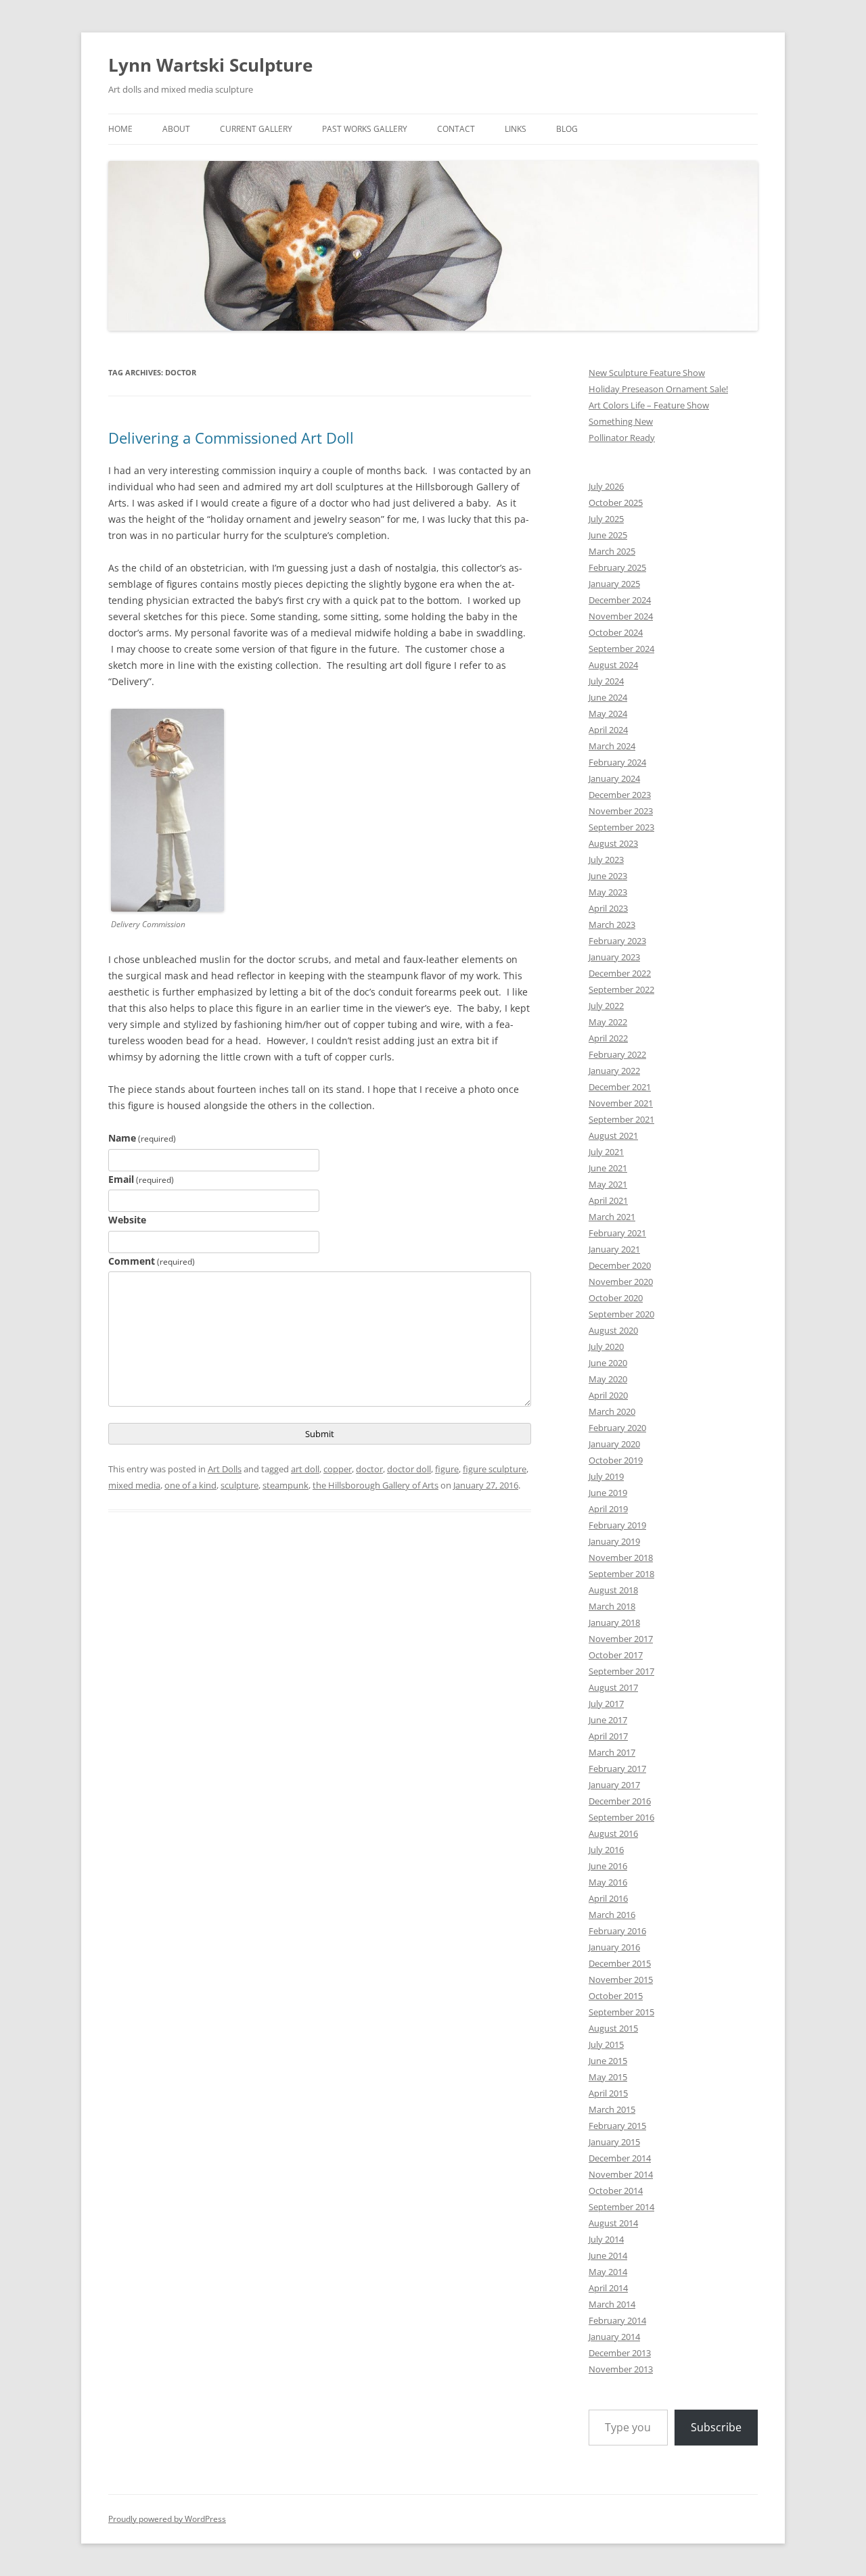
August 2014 (613, 2223)
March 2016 (612, 1915)
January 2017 (614, 1785)
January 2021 (614, 1249)
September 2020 (621, 1314)
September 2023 (621, 827)
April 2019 (608, 1509)
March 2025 (612, 551)
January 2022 (614, 1071)
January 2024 (614, 778)
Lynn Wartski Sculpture (210, 65)
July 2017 (606, 1704)
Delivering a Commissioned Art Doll (231, 438)
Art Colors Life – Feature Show (649, 405)
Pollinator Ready (622, 438)
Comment (152, 1261)
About (176, 129)
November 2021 (621, 1103)
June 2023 (608, 876)
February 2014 (617, 2320)
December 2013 (620, 2353)
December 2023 (620, 795)
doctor (369, 1469)
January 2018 (614, 1622)
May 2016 (608, 1882)
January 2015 (614, 2142)
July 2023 (606, 860)
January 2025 (614, 584)
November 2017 (621, 1639)
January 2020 (614, 1444)
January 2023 (614, 957)
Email (141, 1179)
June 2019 (608, 1493)
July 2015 (606, 2044)
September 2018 (621, 1574)
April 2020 (608, 1395)
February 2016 (617, 1931)
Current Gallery (256, 129)
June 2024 (608, 697)
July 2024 (606, 681)
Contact (456, 129)
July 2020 (606, 1346)
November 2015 (621, 1980)
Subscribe (716, 2427)
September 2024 (621, 649)
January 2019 (614, 1541)
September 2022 (621, 989)
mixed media (134, 1485)
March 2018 (612, 1606)
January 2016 (614, 1947)
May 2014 (608, 2272)
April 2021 (608, 1200)
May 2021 (608, 1184)
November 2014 (621, 2174)
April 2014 (608, 2288)
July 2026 (606, 486)
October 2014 (616, 2191)
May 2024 (608, 713)
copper (338, 1469)
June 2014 (608, 2255)
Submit (320, 1434)
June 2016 (608, 1866)
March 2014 (612, 2304)
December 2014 (620, 2158)
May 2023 (608, 892)
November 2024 (621, 616)
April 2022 (608, 1038)
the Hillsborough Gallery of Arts (375, 1485)
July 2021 (606, 1152)
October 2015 (616, 1996)
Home (120, 129)
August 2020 (613, 1330)
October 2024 (616, 632)
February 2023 (617, 941)
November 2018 (621, 1558)
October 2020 (616, 1298)
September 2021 (621, 1119)
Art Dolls (225, 1469)
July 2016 (606, 1850)
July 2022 (606, 1006)
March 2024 (612, 746)
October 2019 (616, 1460)
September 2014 (621, 2207)
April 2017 (608, 1736)
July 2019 (606, 1476)
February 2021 (617, 1233)
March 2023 (612, 924)
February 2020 (617, 1428)
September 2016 (621, 1817)
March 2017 (612, 1752)
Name (142, 1138)
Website (127, 1220)
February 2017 (617, 1769)
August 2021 (613, 1135)
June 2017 (608, 1720)
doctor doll (409, 1469)
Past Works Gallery (365, 129)
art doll (305, 1469)
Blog (567, 129)
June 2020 (608, 1363)
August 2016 (613, 1833)
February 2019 (617, 1525)
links (516, 129)
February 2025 (617, 567)
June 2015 (608, 2061)
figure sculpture (495, 1469)
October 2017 (616, 1655)
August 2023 (613, 843)
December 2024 (620, 600)
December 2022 (620, 973)
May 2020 (608, 1379)
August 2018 (613, 1590)
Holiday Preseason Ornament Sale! (658, 389)
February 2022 (617, 1054)
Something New (621, 421)
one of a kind (190, 1485)
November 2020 (621, 1282)
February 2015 (617, 2126)
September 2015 (621, 2012)
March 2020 (612, 1411)
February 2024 (617, 762)
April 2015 (608, 2093)
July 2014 (606, 2239)
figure (447, 1469)
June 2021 (608, 1168)
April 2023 (608, 908)
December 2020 (620, 1265)
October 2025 (616, 502)
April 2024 (608, 730)
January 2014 (614, 2337)
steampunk (286, 1485)
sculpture (240, 1485)
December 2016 (620, 1801)
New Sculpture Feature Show (647, 373)
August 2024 (613, 665)
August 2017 (613, 1687)
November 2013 (621, 2369)
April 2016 (608, 1898)
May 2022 (608, 1022)
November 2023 (621, 811)
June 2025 (608, 535)
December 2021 (620, 1087)
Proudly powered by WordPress (167, 2519)
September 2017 (621, 1671)
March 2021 (612, 1217)
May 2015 (608, 2077)
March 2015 (612, 2109)
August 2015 (613, 2028)
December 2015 (620, 1963)
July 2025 (606, 519)
